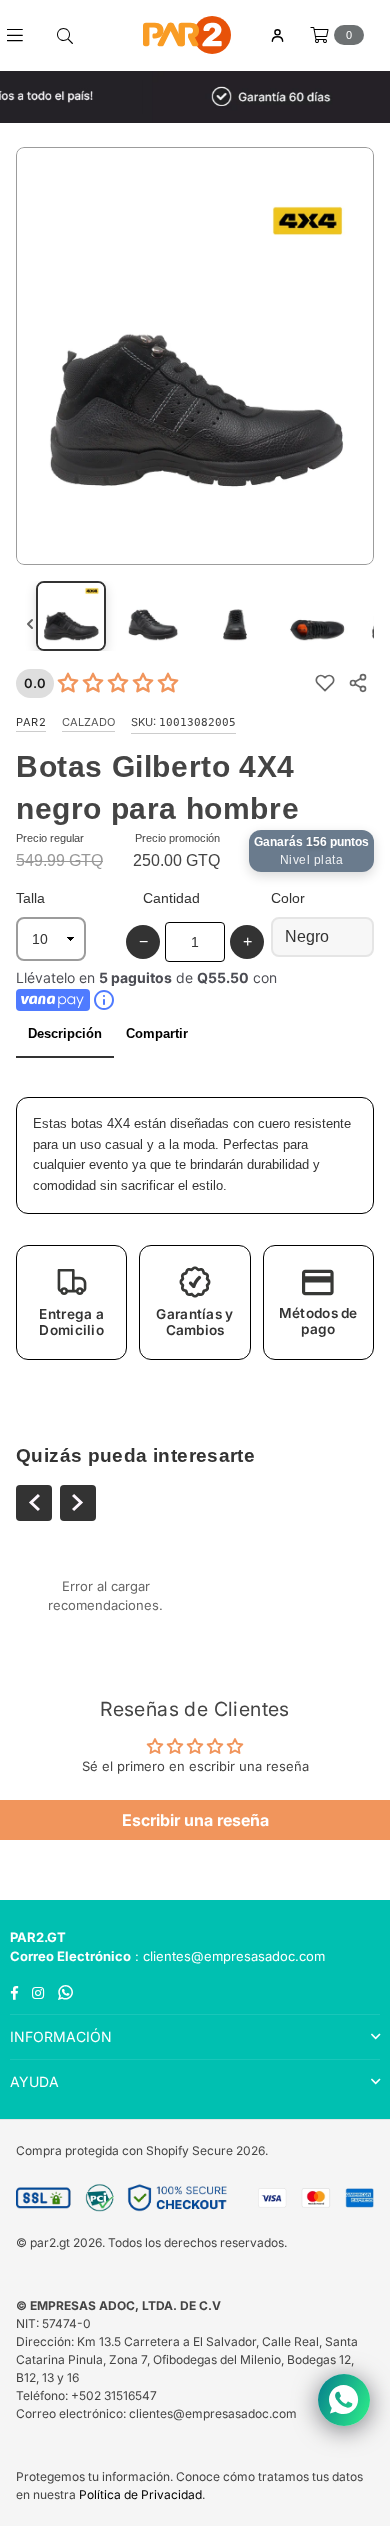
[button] (71, 1302)
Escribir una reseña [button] (195, 1820)
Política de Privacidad (140, 2494)
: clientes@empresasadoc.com (228, 1956)
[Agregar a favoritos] (324, 683)
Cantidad (171, 898)
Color (288, 898)
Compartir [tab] (157, 1033)
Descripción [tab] (65, 1033)
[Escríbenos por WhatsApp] (344, 2400)
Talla (30, 898)
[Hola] (277, 35)
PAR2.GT (38, 1937)
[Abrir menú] (22, 35)
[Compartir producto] (357, 683)
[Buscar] (65, 35)
